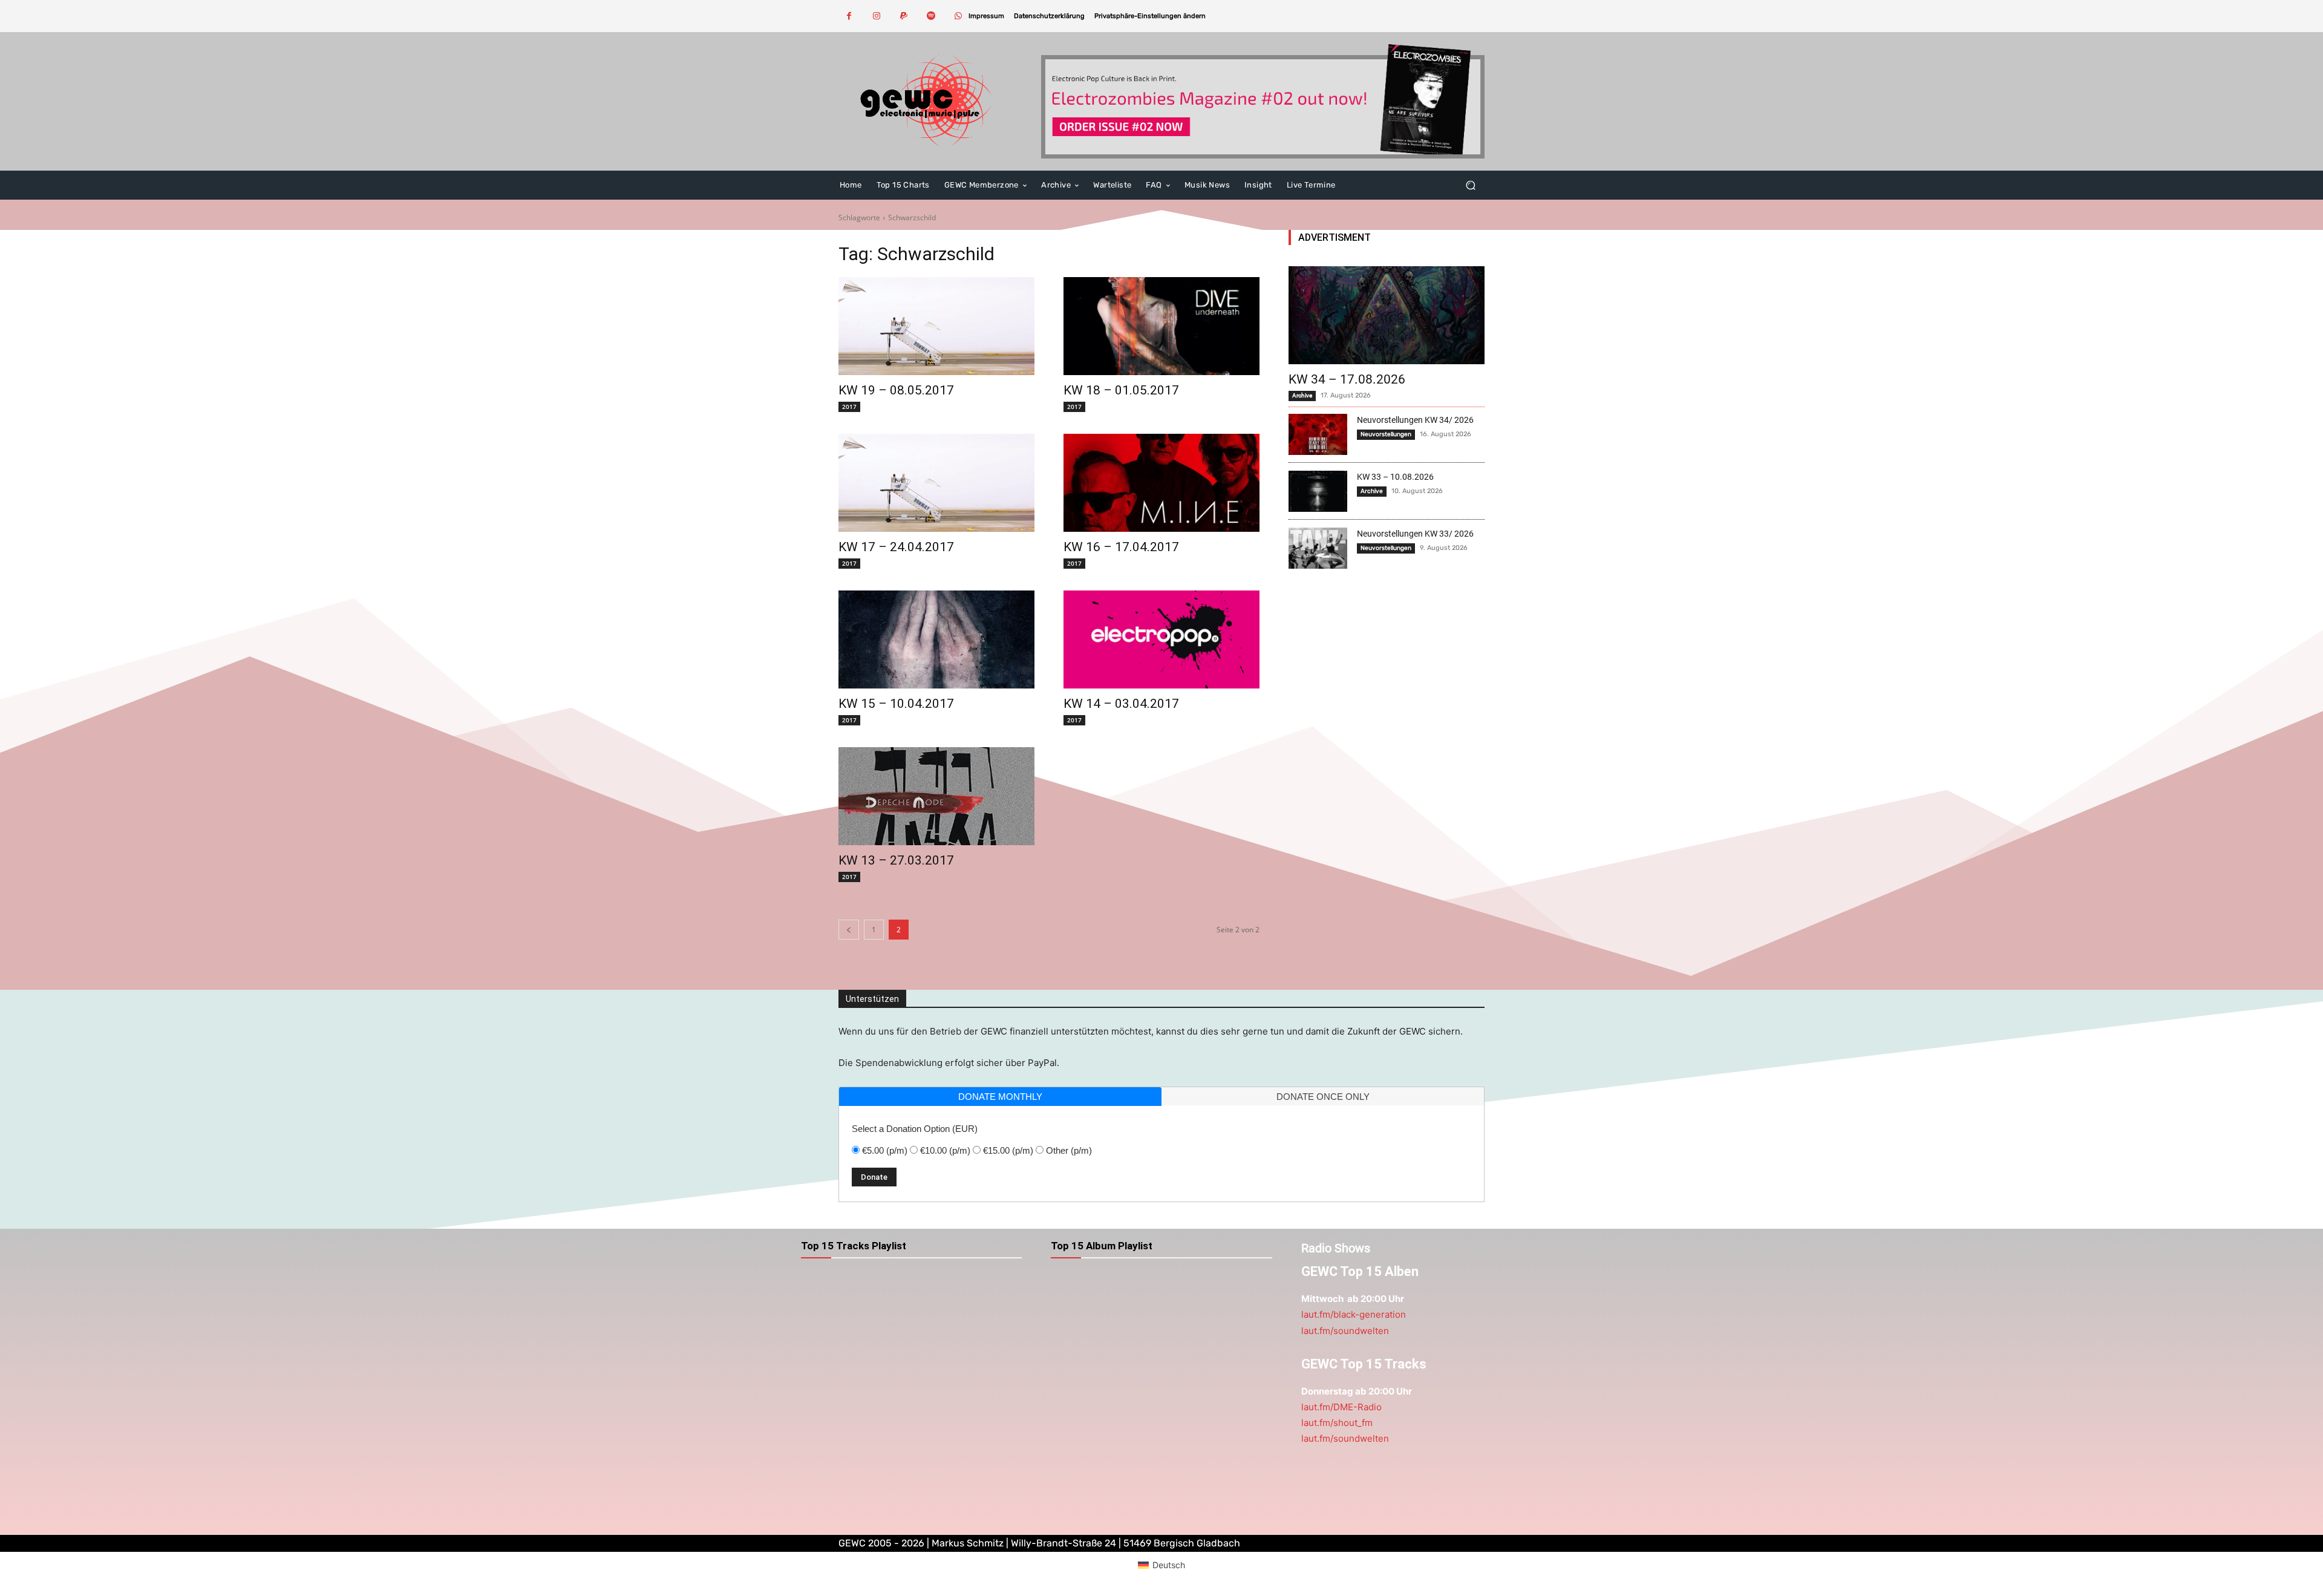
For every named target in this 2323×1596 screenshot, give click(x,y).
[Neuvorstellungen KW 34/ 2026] (1318, 434)
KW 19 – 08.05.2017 (896, 390)
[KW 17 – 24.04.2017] (936, 483)
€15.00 (1008, 1150)
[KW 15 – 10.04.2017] (936, 639)
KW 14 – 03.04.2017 (1121, 704)
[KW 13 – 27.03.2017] (936, 796)
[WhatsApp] (958, 16)
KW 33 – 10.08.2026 (1395, 477)
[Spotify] (931, 16)
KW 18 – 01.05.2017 (1121, 390)
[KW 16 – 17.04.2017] (1161, 483)
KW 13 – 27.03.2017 (896, 860)
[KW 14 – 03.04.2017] (1161, 639)
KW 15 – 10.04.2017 (896, 704)
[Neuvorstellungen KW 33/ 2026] (1318, 548)
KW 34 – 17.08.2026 (1347, 379)
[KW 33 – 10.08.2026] (1318, 491)
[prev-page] (849, 930)
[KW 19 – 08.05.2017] (936, 326)
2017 (849, 407)
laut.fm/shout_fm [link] (1337, 1423)
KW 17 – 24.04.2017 (896, 547)
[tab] (1000, 1097)
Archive (1302, 395)
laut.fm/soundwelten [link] (1345, 1331)
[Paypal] (903, 16)
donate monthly (1000, 1097)
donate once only (1323, 1097)
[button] (1150, 16)
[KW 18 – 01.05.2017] (1161, 326)
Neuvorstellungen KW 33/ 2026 (1415, 534)
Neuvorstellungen (1386, 434)
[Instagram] (876, 16)
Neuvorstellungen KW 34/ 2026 (1415, 420)
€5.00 (885, 1150)
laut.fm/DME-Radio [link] (1341, 1407)
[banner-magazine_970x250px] (1263, 101)
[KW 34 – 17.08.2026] (1387, 315)
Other (1069, 1150)
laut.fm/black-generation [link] (1354, 1314)
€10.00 (945, 1150)
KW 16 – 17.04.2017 (1121, 547)
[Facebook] (849, 16)
